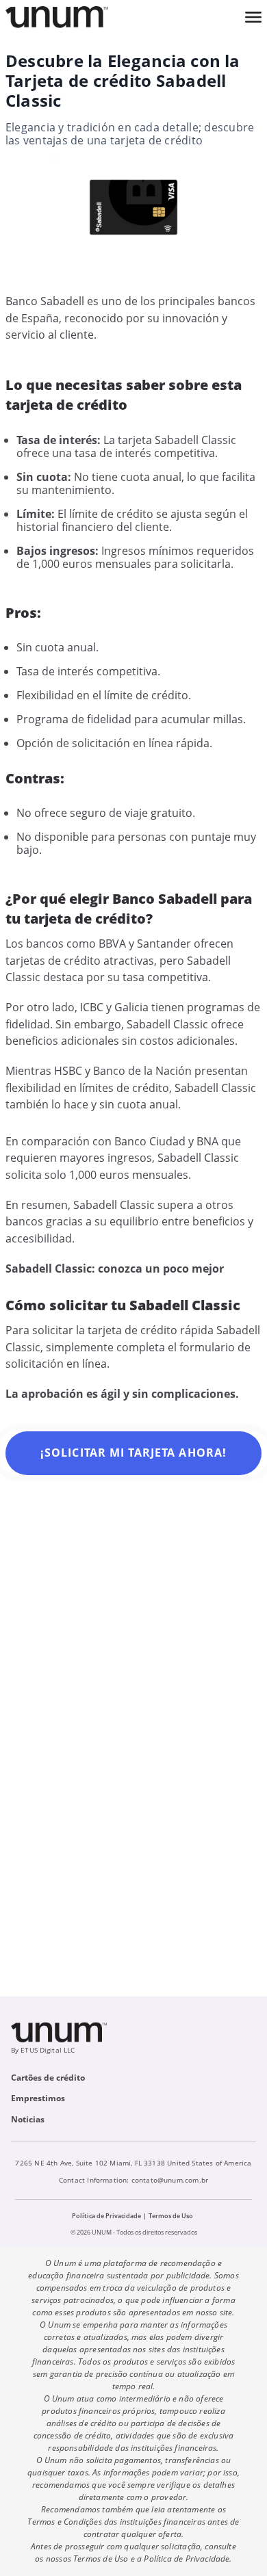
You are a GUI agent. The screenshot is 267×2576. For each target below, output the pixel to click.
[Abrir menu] (253, 17)
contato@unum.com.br (170, 2180)
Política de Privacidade (106, 2216)
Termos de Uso (171, 2216)
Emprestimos (38, 2098)
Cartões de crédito (48, 2078)
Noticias (28, 2119)
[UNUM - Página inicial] (57, 17)
